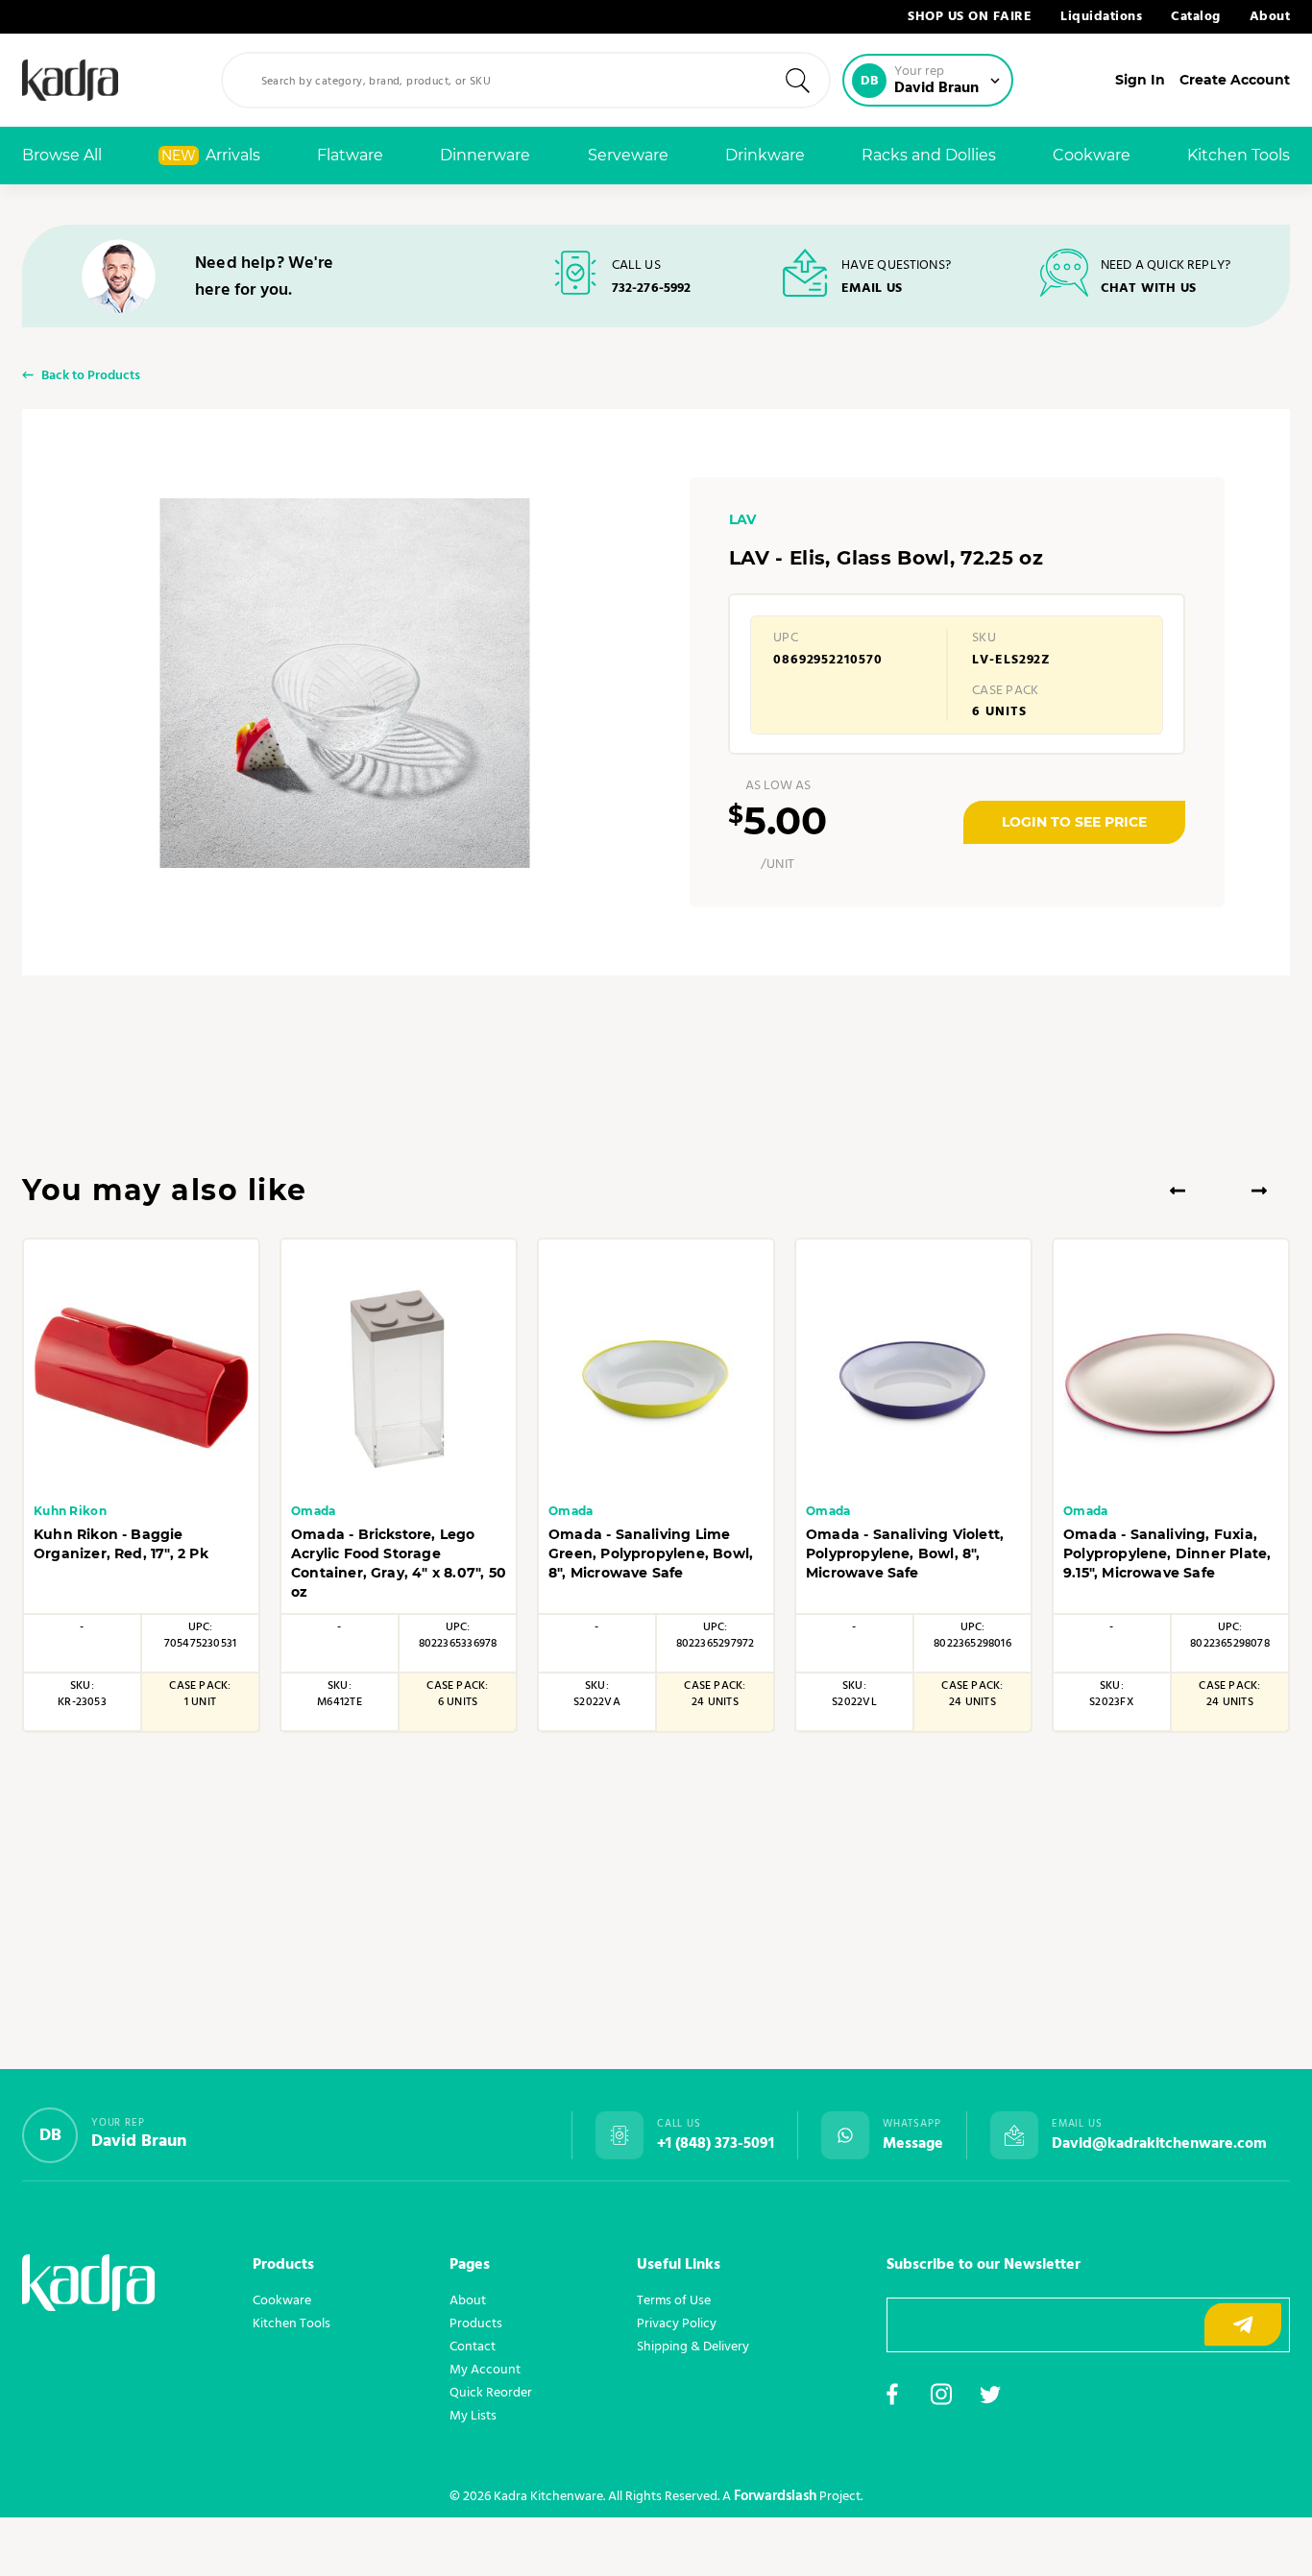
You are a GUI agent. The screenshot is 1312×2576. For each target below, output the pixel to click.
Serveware (628, 155)
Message (913, 2144)
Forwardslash (775, 2496)
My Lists (473, 2416)
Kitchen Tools (1239, 155)
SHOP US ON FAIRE (970, 17)
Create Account (1235, 80)
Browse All (62, 155)
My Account (485, 2370)
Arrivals (211, 155)
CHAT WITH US (1148, 288)
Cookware (1092, 155)
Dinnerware (485, 155)
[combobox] (526, 80)
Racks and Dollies (929, 155)
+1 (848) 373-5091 (716, 2144)
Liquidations (1101, 17)
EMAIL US (872, 288)
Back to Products (91, 377)
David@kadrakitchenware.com (1159, 2144)
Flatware (350, 155)
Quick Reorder (491, 2393)
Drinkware (765, 155)
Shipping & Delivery (693, 2347)
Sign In (1140, 80)
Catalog (1196, 17)
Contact (473, 2347)
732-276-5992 (652, 288)
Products (476, 2323)
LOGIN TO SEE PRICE (1074, 822)
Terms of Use (674, 2300)
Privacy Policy (677, 2323)
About (1270, 17)
